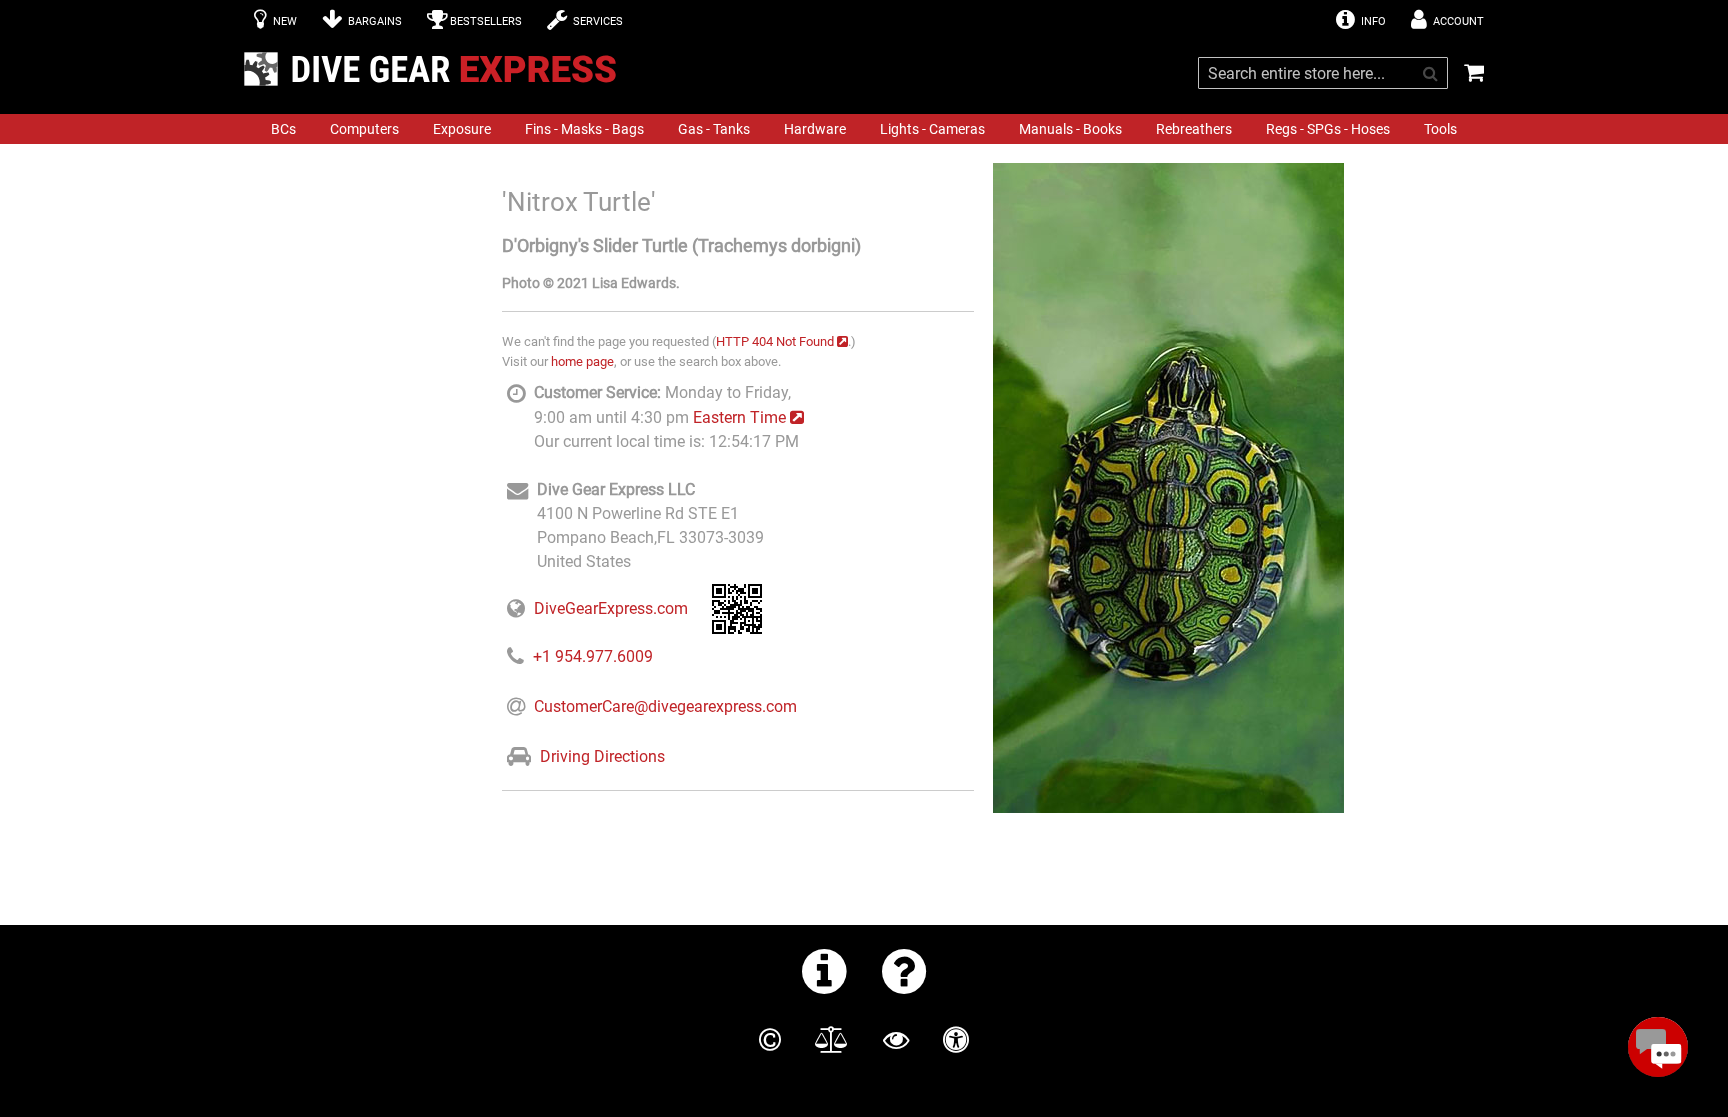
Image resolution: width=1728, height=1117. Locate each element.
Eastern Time (739, 417)
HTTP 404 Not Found (775, 341)
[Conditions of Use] (831, 1040)
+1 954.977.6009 (593, 656)
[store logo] (436, 69)
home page (582, 361)
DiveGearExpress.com (611, 608)
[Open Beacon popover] (1658, 1047)
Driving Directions (602, 756)
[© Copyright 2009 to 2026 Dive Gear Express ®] (770, 1040)
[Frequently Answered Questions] (904, 971)
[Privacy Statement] (896, 1040)
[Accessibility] (956, 1040)
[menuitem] (283, 129)
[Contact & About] (824, 971)
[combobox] (1323, 73)
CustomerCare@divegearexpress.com (665, 706)
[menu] (864, 129)
